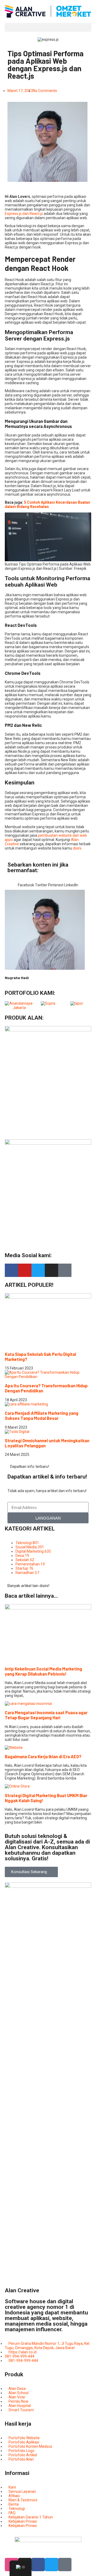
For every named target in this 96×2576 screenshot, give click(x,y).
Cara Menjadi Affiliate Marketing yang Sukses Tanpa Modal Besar (42, 1416)
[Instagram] (51, 1270)
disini (77, 848)
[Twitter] (38, 1270)
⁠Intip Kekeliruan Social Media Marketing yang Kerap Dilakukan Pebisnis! (43, 1671)
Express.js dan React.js (24, 214)
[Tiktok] (65, 1270)
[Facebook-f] (11, 1270)
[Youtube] (25, 1270)
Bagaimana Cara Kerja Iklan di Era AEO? (43, 1756)
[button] (48, 27)
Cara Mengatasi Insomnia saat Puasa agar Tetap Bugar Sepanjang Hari (46, 1715)
